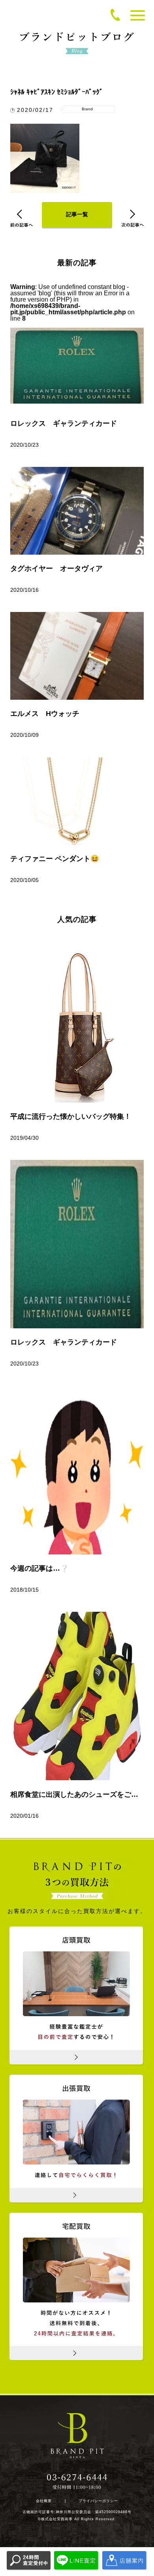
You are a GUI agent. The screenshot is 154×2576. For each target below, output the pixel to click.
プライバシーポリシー (98, 2501)
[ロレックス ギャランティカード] (77, 1244)
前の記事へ (22, 218)
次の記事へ (132, 218)
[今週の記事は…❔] (77, 1470)
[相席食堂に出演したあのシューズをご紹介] (77, 1696)
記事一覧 (77, 214)
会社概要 (44, 2501)
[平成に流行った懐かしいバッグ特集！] (77, 1018)
